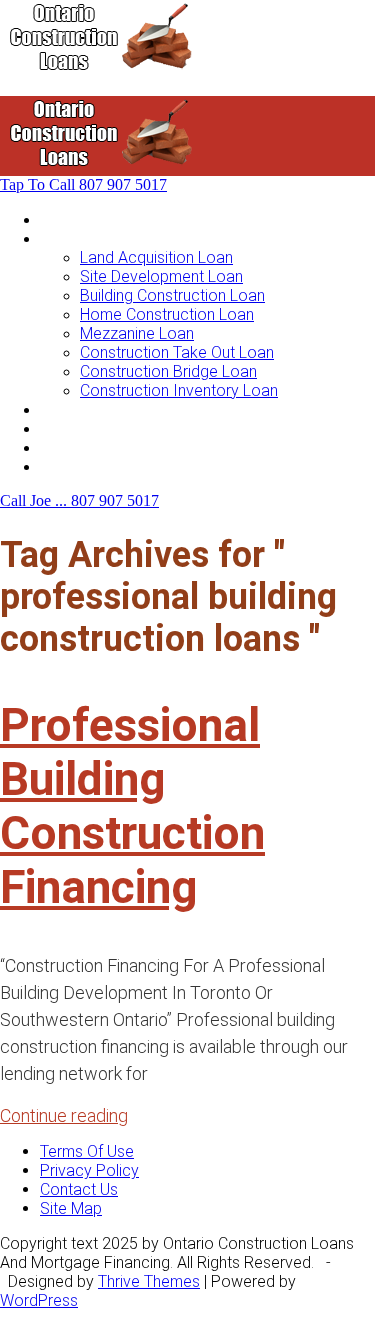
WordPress (39, 1300)
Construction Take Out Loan (177, 352)
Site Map (71, 1208)
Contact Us (79, 466)
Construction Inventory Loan (179, 390)
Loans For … (82, 238)
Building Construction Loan (172, 295)
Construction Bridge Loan (168, 371)
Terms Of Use (87, 1151)
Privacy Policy (89, 1170)
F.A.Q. (58, 447)
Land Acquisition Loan (156, 257)
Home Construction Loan (167, 314)
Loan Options (86, 409)
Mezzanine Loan (137, 333)
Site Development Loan (161, 276)
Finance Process (99, 428)
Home (61, 219)
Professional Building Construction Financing (132, 806)
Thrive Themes (149, 1281)
